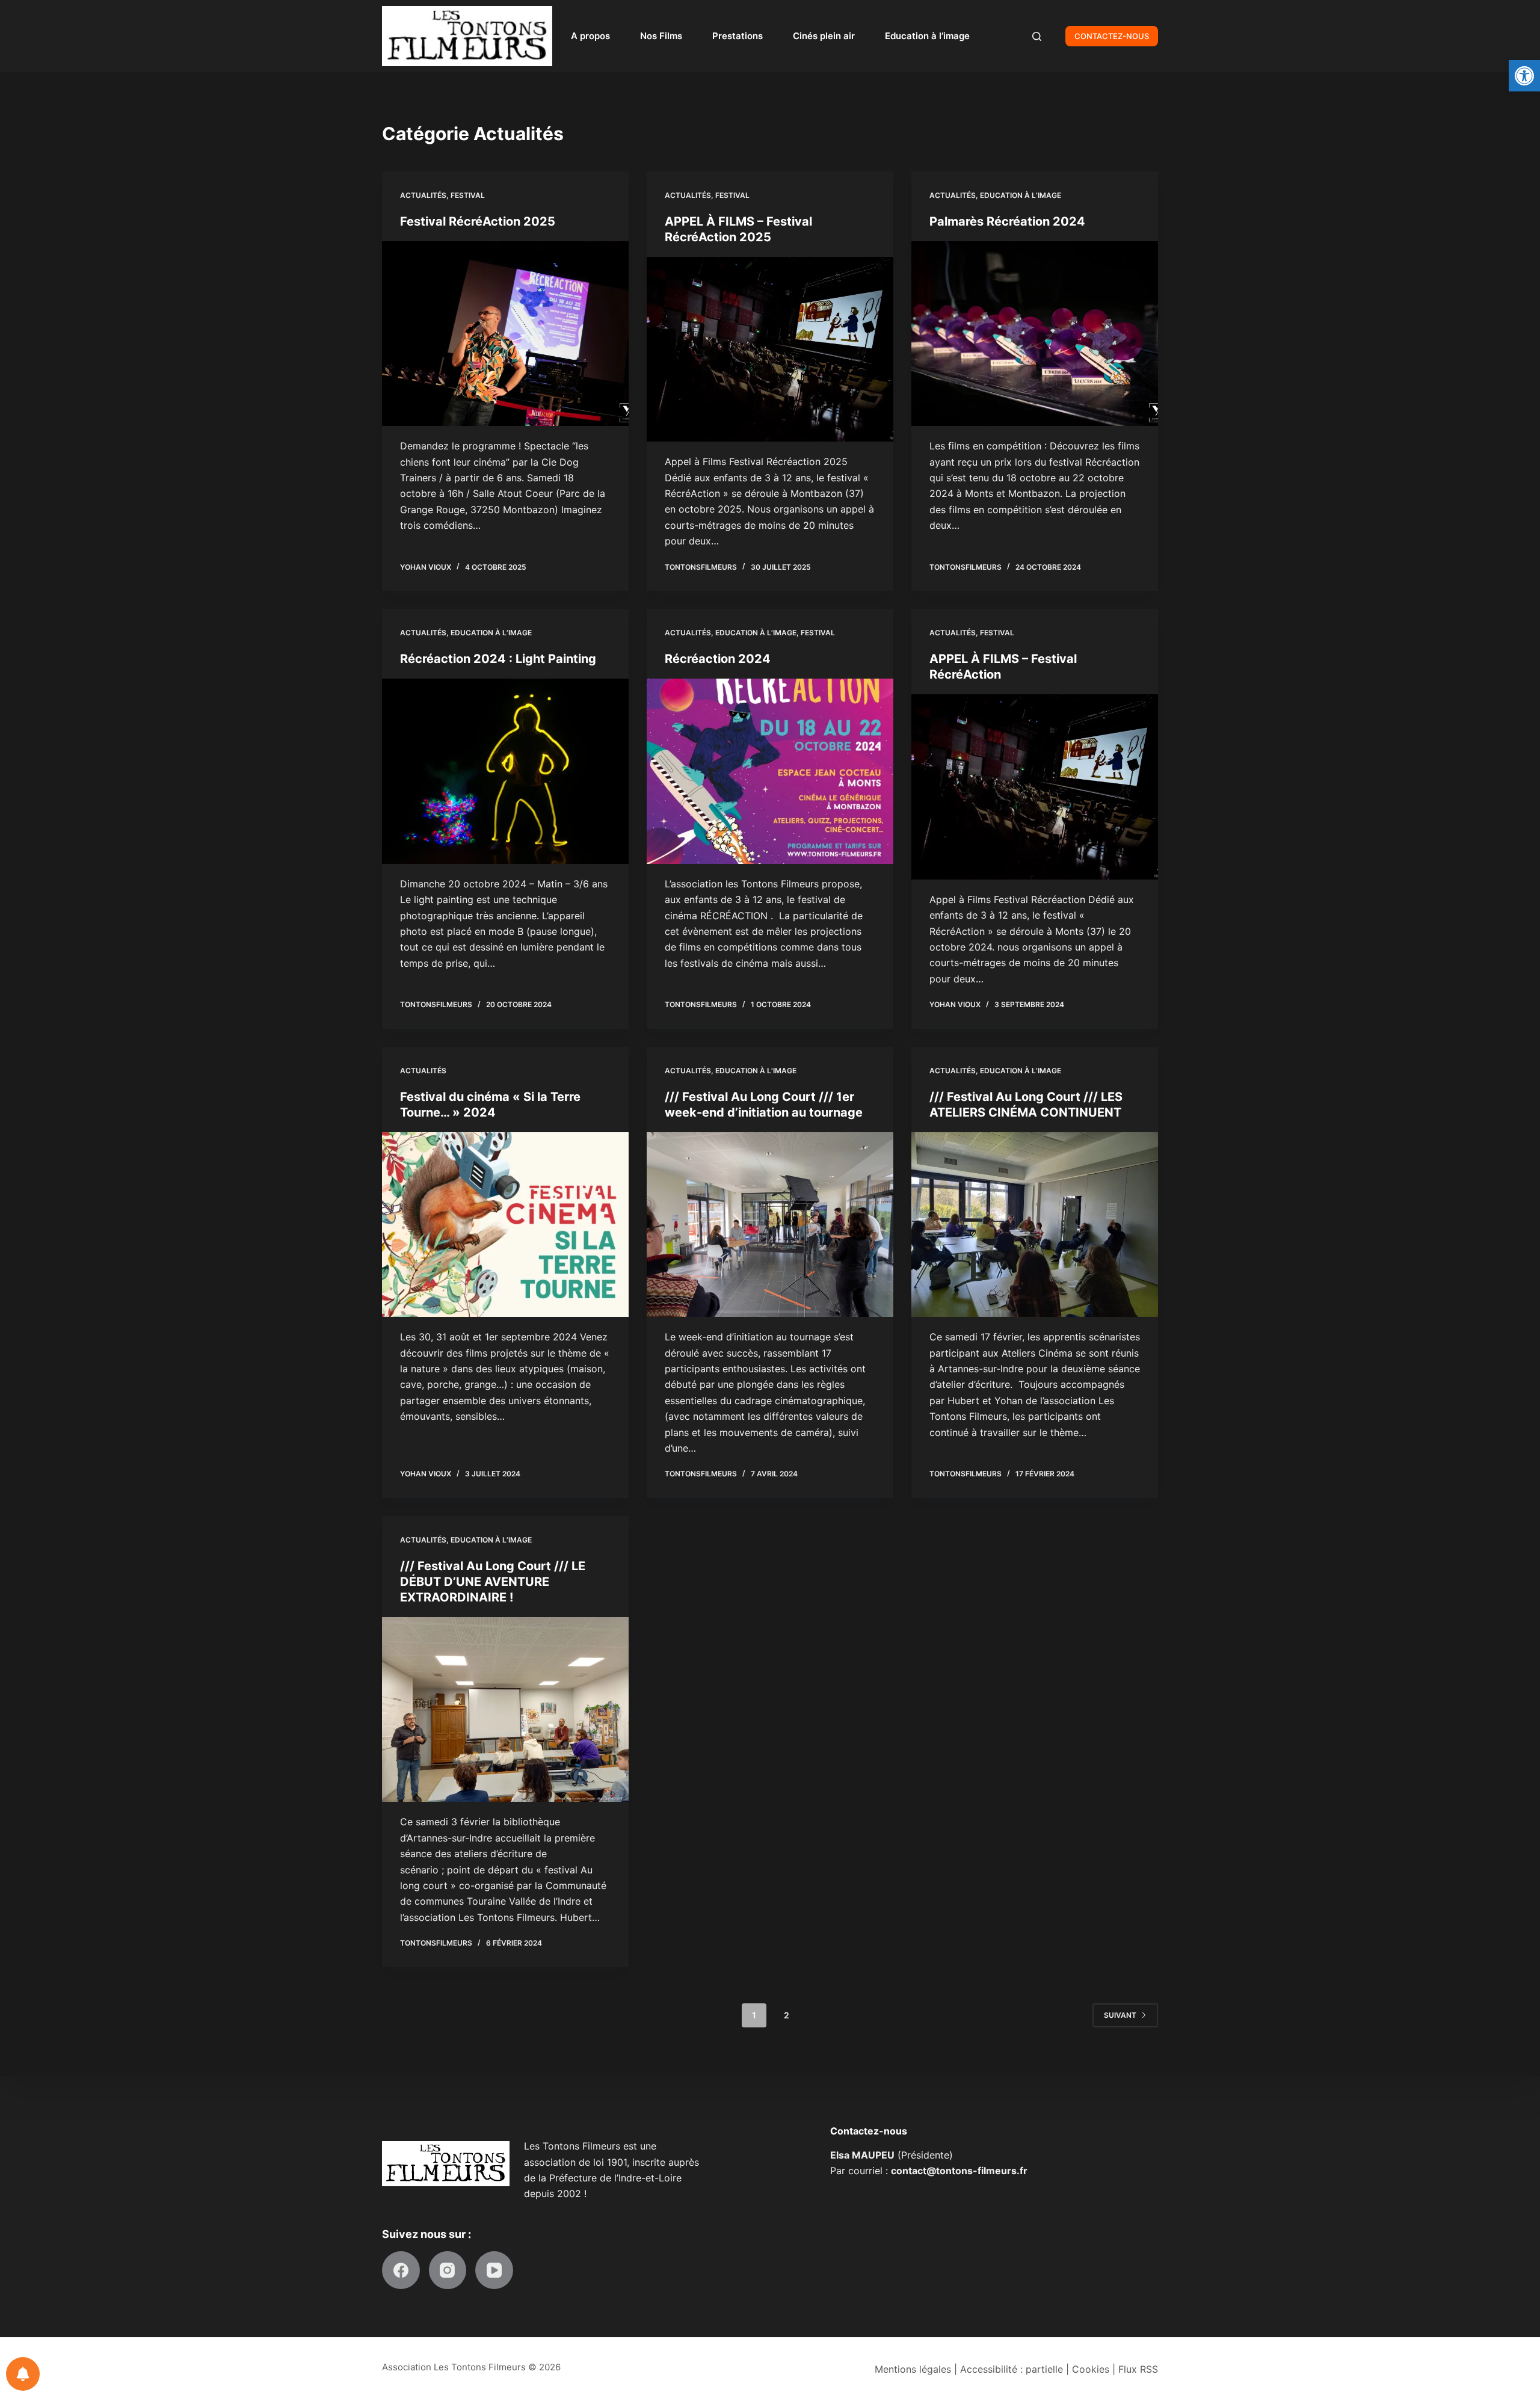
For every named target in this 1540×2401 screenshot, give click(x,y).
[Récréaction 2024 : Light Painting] (505, 771)
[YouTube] (494, 2270)
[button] (1524, 76)
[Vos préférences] (23, 2374)
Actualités (423, 195)
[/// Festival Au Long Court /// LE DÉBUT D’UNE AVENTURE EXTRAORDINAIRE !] (505, 1710)
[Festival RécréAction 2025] (505, 334)
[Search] (1037, 36)
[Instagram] (448, 2270)
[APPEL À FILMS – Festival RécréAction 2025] (770, 350)
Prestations (738, 36)
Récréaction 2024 (718, 659)
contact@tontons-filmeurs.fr (959, 2171)
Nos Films (661, 36)
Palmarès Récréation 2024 (1007, 221)
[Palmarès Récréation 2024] (1035, 334)
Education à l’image (927, 36)
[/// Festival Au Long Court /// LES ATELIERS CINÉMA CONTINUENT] (1035, 1225)
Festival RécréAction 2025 (478, 221)
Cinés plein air (824, 36)
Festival (468, 195)
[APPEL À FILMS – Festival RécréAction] (1035, 787)
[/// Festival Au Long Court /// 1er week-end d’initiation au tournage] (770, 1225)
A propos (590, 36)
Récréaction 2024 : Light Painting (498, 659)
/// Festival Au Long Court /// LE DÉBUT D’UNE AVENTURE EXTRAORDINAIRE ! (493, 1582)
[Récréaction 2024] (770, 771)
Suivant (1120, 2015)
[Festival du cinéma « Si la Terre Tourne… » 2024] (505, 1225)
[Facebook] (401, 2270)
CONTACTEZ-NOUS (1112, 36)
